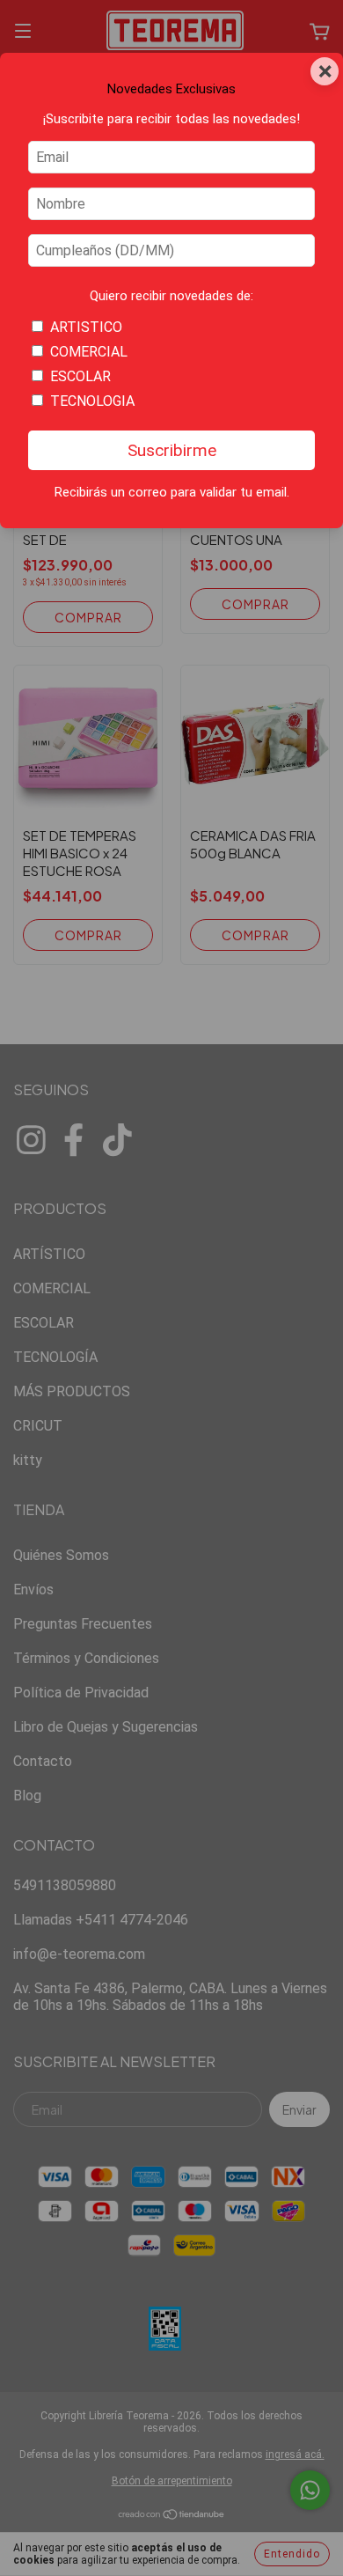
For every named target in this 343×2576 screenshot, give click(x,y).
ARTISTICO (86, 327)
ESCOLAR (80, 376)
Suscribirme (172, 450)
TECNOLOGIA (92, 401)
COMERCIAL (89, 352)
